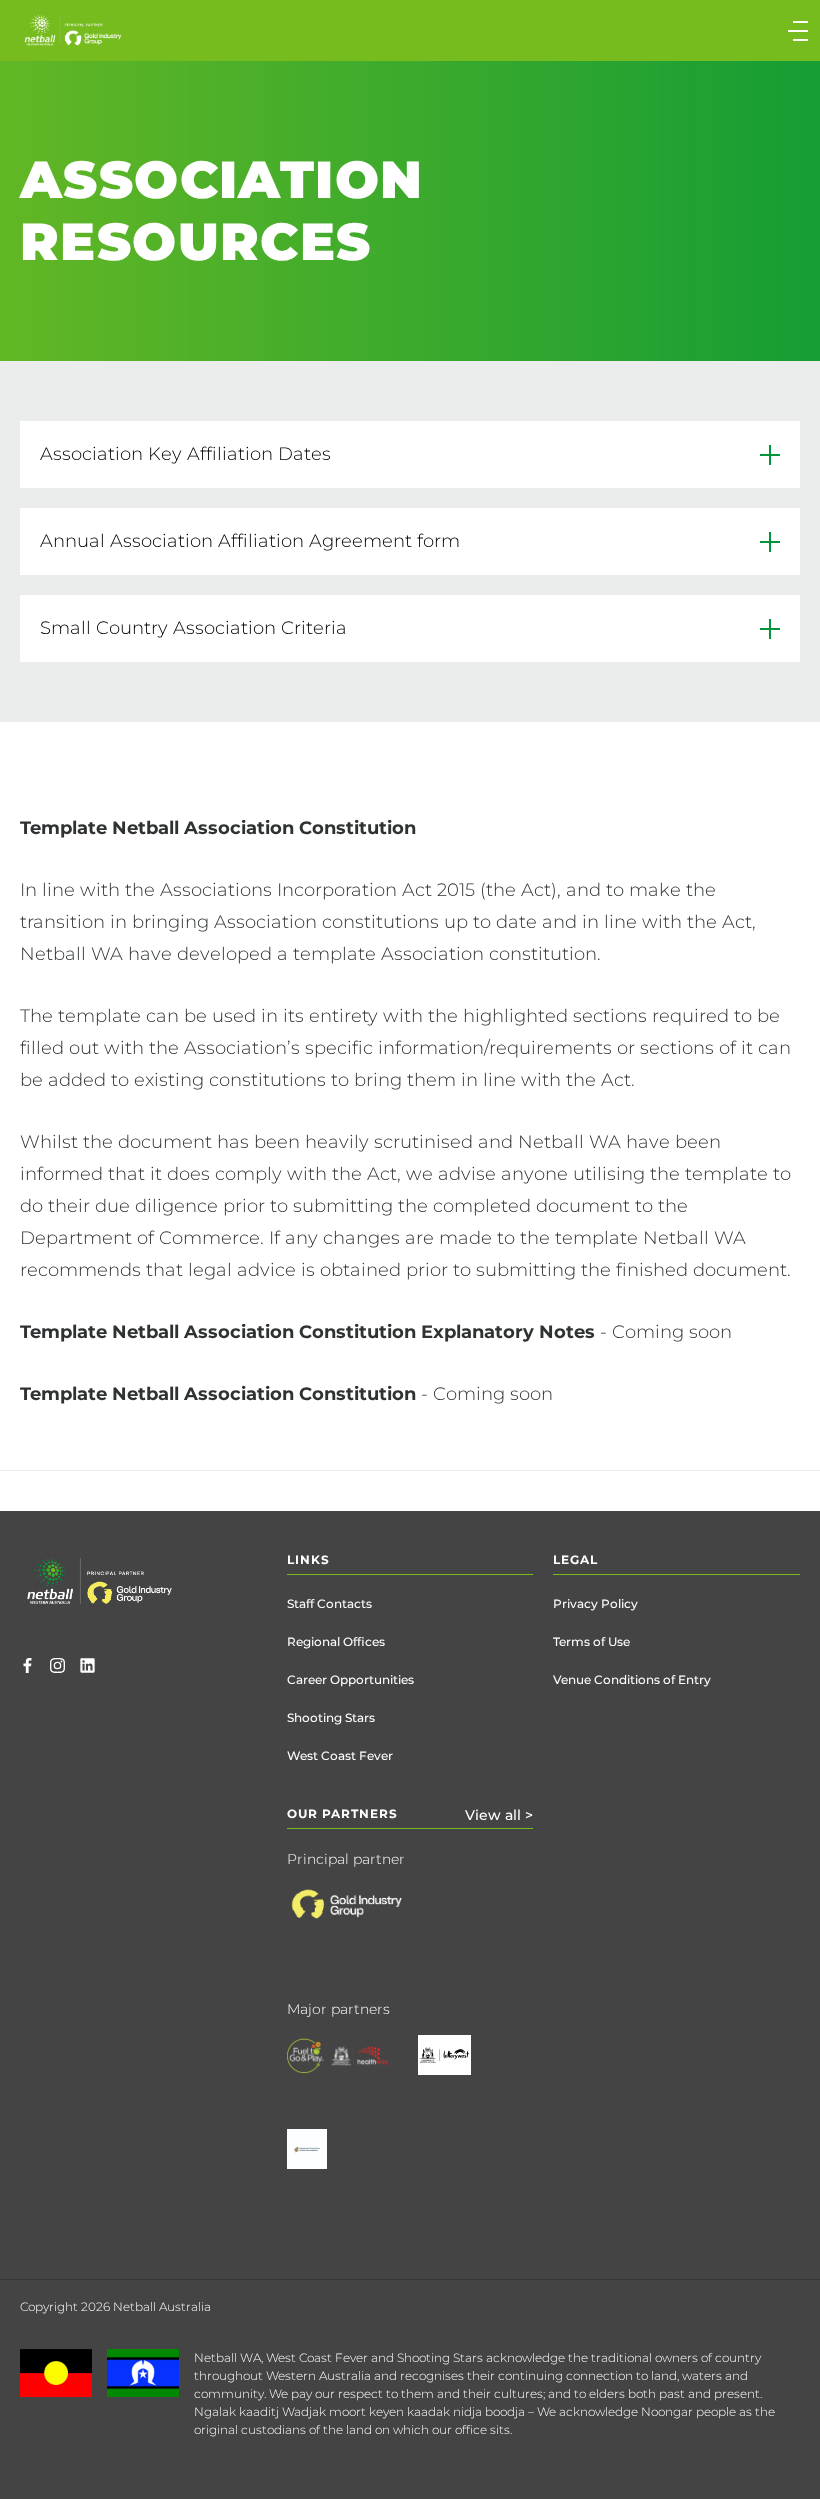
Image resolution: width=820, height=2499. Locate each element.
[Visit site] (366, 1920)
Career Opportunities (350, 1679)
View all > (499, 1815)
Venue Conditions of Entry (632, 1679)
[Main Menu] (612, 30)
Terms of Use (591, 1641)
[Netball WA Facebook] (27, 1667)
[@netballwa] (57, 1667)
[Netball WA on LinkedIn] (87, 1667)
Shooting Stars (331, 1717)
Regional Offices (336, 1641)
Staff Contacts (329, 1603)
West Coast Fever (340, 1755)
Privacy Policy (595, 1603)
